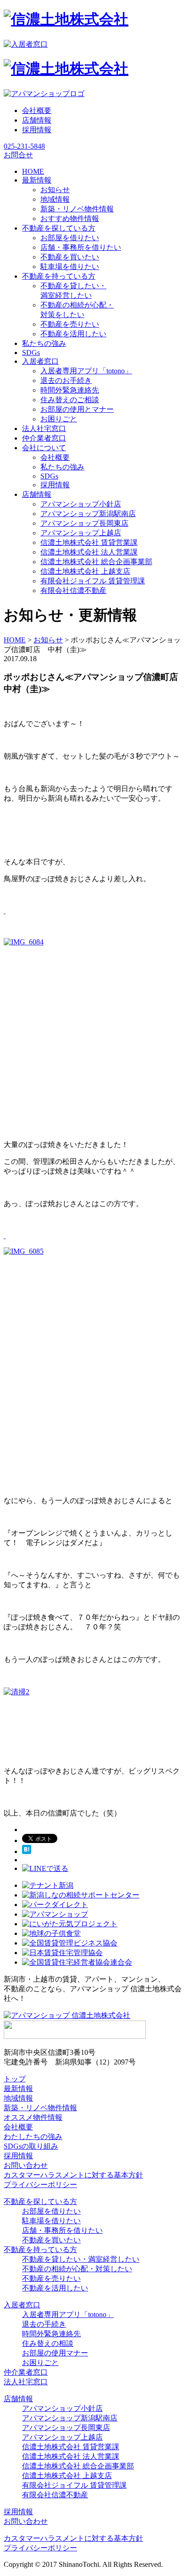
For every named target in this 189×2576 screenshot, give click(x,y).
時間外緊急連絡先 (70, 390)
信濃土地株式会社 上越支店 (85, 571)
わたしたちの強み (33, 2137)
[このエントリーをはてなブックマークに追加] (27, 1851)
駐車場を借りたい (70, 267)
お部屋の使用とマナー (77, 409)
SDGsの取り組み (31, 2146)
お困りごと (59, 419)
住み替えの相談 (48, 2343)
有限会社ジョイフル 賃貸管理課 (93, 581)
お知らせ (55, 190)
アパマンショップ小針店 (81, 504)
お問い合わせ (26, 2165)
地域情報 (55, 199)
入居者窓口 (22, 2305)
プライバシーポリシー (40, 2185)
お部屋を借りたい (70, 238)
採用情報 (37, 130)
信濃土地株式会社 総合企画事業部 (96, 562)
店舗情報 (37, 120)
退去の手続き (44, 2324)
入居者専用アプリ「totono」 (86, 371)
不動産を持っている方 (40, 2250)
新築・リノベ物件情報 (77, 209)
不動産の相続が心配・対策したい (77, 2269)
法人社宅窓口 (26, 2382)
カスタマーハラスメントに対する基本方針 (73, 2175)
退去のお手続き (66, 380)
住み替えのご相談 (70, 400)
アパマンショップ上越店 (81, 533)
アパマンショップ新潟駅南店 (88, 514)
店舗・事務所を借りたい (81, 247)
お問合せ (18, 155)
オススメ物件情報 (33, 2117)
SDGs (49, 476)
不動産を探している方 (40, 2201)
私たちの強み (62, 467)
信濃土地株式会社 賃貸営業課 (89, 542)
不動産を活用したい (73, 334)
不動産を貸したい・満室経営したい (81, 2259)
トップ (15, 2079)
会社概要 (37, 110)
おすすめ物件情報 (70, 218)
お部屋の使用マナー (55, 2353)
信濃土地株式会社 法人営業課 (89, 552)
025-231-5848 (24, 146)
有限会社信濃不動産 (73, 590)
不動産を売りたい (70, 324)
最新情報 (18, 2088)
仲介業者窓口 (26, 2372)
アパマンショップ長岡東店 (84, 523)
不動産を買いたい (70, 257)
